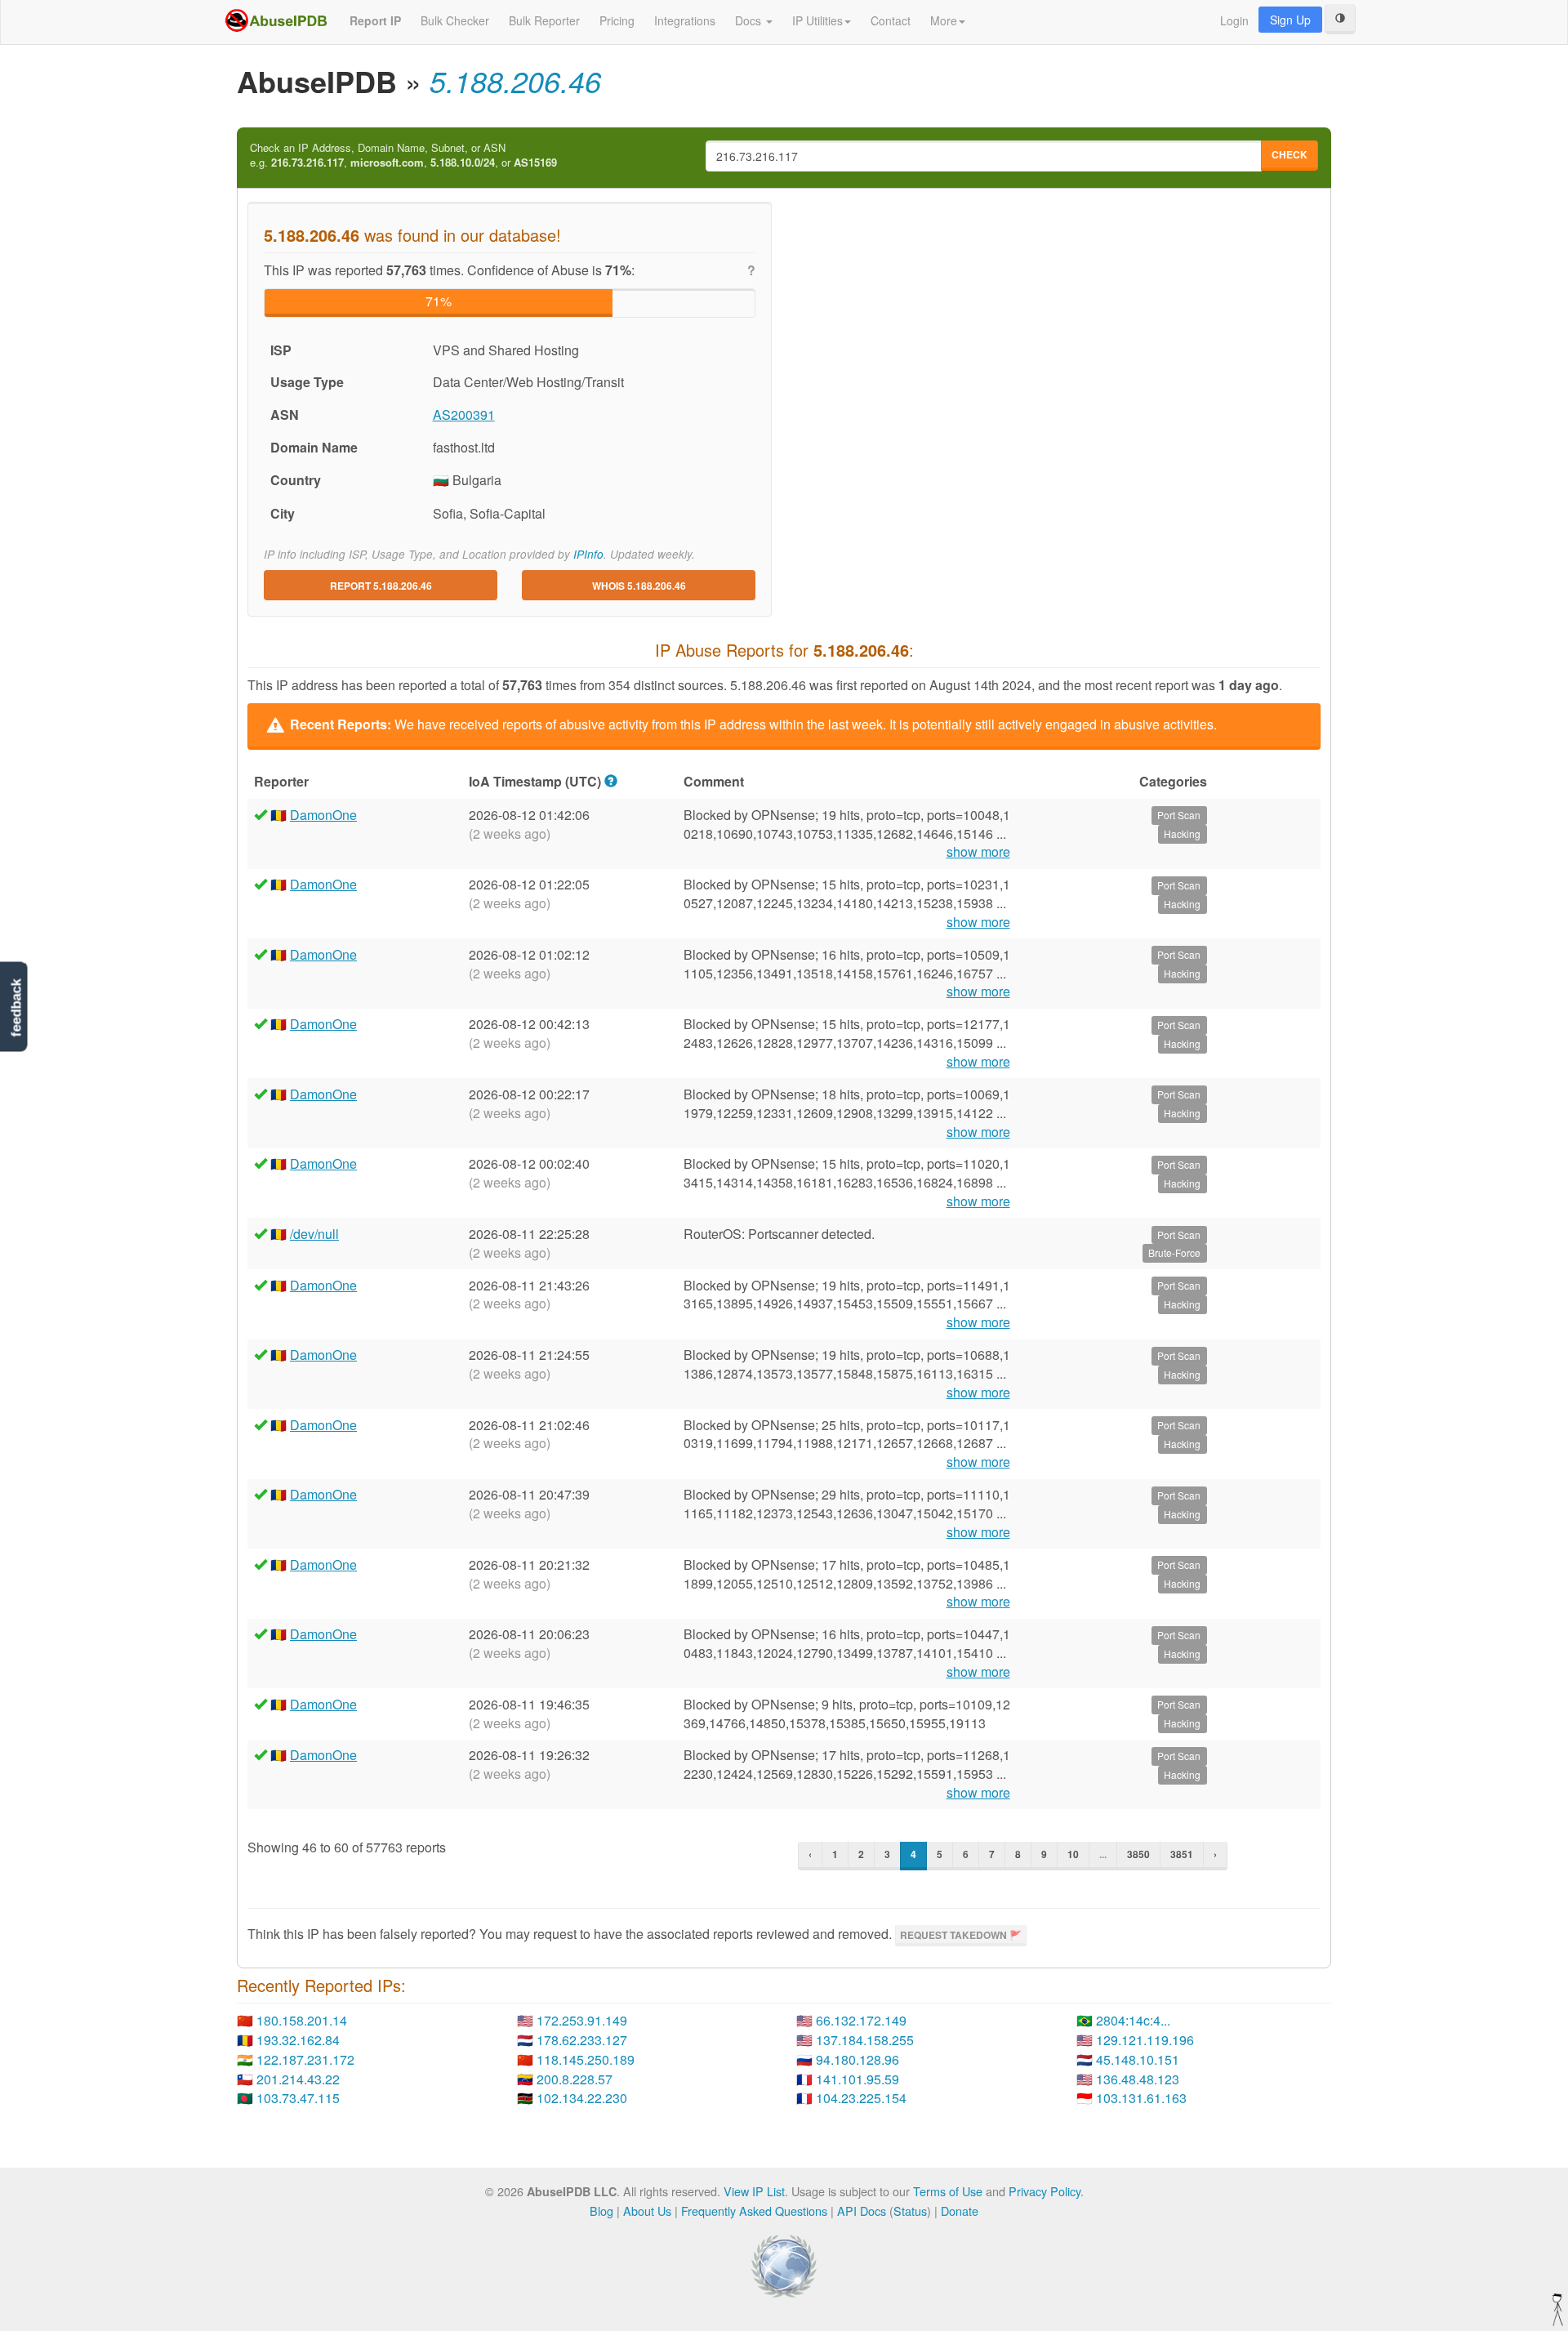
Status (910, 2211)
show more (978, 852)
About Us (647, 2211)
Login (1234, 20)
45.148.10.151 (1138, 2059)
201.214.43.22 (298, 2079)
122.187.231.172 (305, 2059)
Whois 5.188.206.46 (639, 586)
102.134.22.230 (582, 2098)
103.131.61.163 (1141, 2098)
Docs (750, 20)
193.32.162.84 (298, 2040)
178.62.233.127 (582, 2040)
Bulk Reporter (544, 20)
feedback (16, 1007)
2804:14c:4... (1133, 2020)
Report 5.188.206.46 (381, 586)
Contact (891, 20)
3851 (1182, 1854)
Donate (960, 2211)
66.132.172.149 (861, 2020)
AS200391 (464, 414)
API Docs (862, 2211)
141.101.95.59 (857, 2079)
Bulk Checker (455, 20)
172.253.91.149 (582, 2020)
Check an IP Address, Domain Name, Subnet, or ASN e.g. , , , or (403, 156)
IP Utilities (817, 20)
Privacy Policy (1045, 2191)
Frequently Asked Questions (754, 2211)
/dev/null (314, 1234)
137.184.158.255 (865, 2040)
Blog (601, 2211)
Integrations (685, 20)
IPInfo (588, 554)
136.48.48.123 (1138, 2079)
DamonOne (323, 815)
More (944, 20)
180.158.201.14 (302, 2020)
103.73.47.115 (298, 2098)
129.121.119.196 (1145, 2040)
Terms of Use (948, 2191)
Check (1290, 154)
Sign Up (1290, 20)
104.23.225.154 (861, 2098)
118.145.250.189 (586, 2059)
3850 (1138, 1854)
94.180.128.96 (857, 2059)
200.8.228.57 (575, 2079)
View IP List (754, 2191)
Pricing (617, 20)
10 (1073, 1854)
